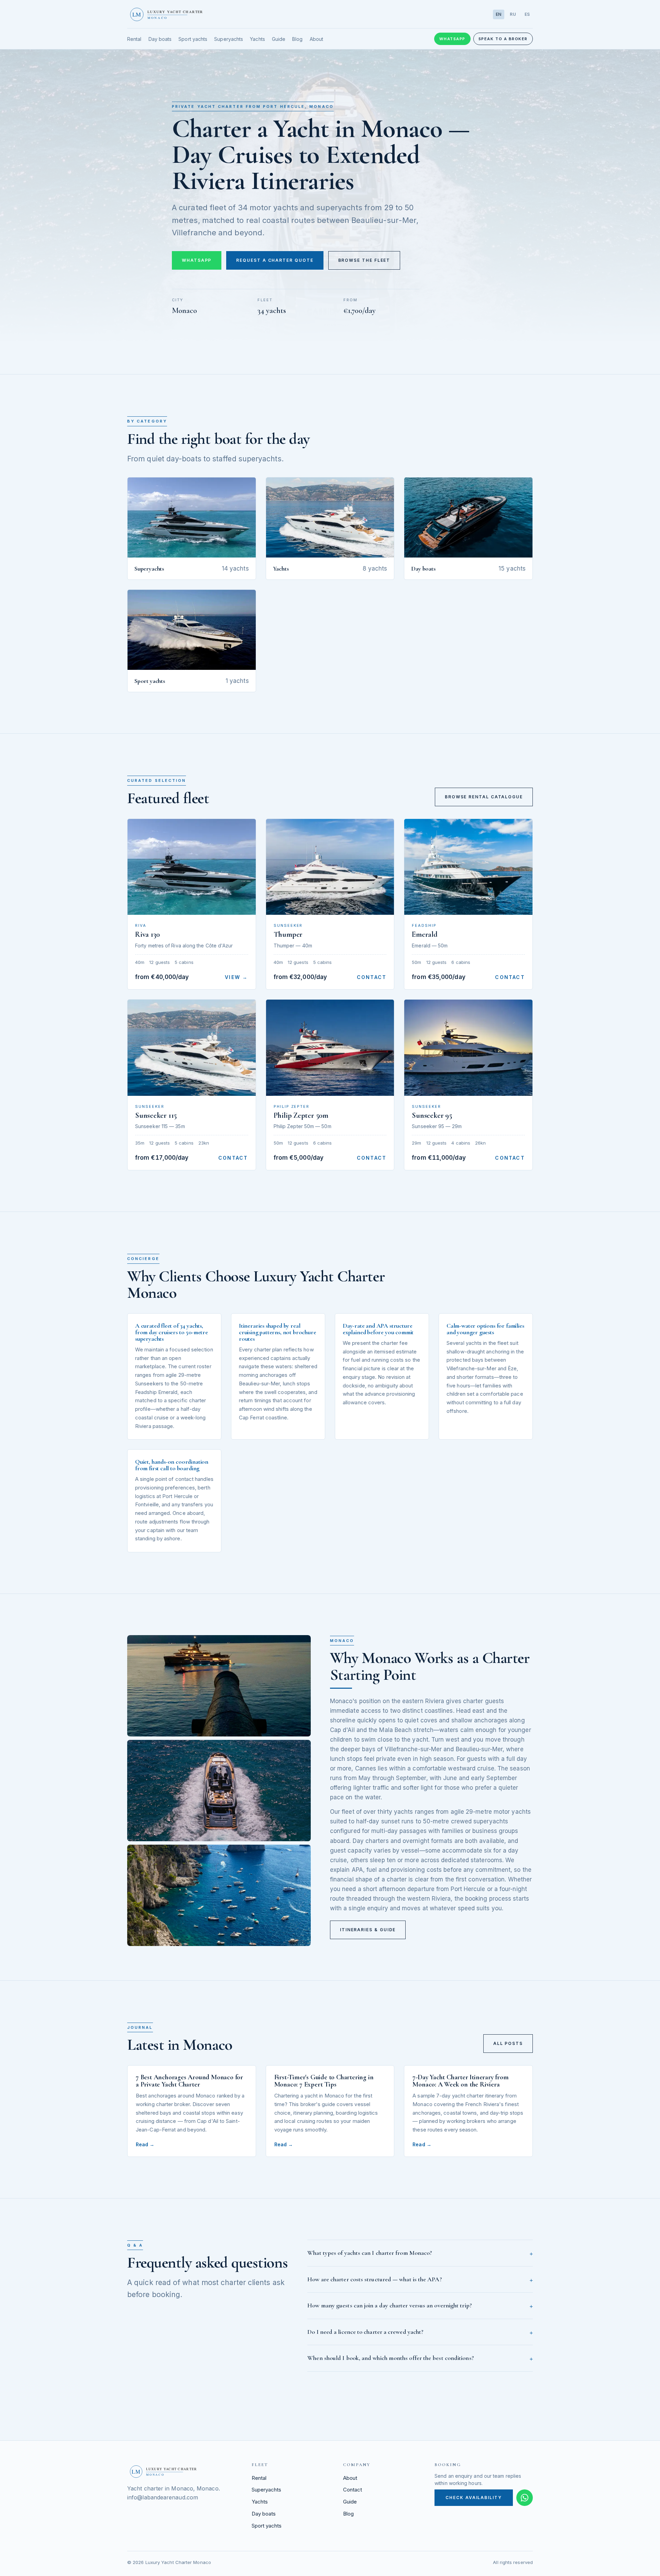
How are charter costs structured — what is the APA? (375, 2279)
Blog (297, 39)
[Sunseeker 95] (468, 1048)
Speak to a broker (503, 39)
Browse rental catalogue (484, 797)
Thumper (288, 934)
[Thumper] (330, 867)
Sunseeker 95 (432, 1115)
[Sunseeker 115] (192, 1048)
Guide (279, 39)
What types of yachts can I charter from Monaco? (370, 2253)
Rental (134, 39)
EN (499, 14)
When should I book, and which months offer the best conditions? (390, 2358)
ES (527, 14)
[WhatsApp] (525, 2498)
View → (236, 977)
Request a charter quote (275, 260)
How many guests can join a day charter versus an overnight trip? (389, 2305)
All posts (508, 2043)
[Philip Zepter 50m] (330, 1048)
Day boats (160, 39)
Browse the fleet (364, 260)
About (316, 39)
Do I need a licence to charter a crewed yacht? (365, 2332)
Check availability (474, 2498)
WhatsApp (452, 39)
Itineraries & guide (368, 1930)
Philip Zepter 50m (301, 1115)
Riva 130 (147, 934)
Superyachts (229, 39)
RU (513, 14)
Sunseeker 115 (156, 1115)
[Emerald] (468, 867)
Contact (372, 977)
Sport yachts (193, 39)
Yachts (257, 39)
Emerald (425, 934)
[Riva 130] (192, 867)
